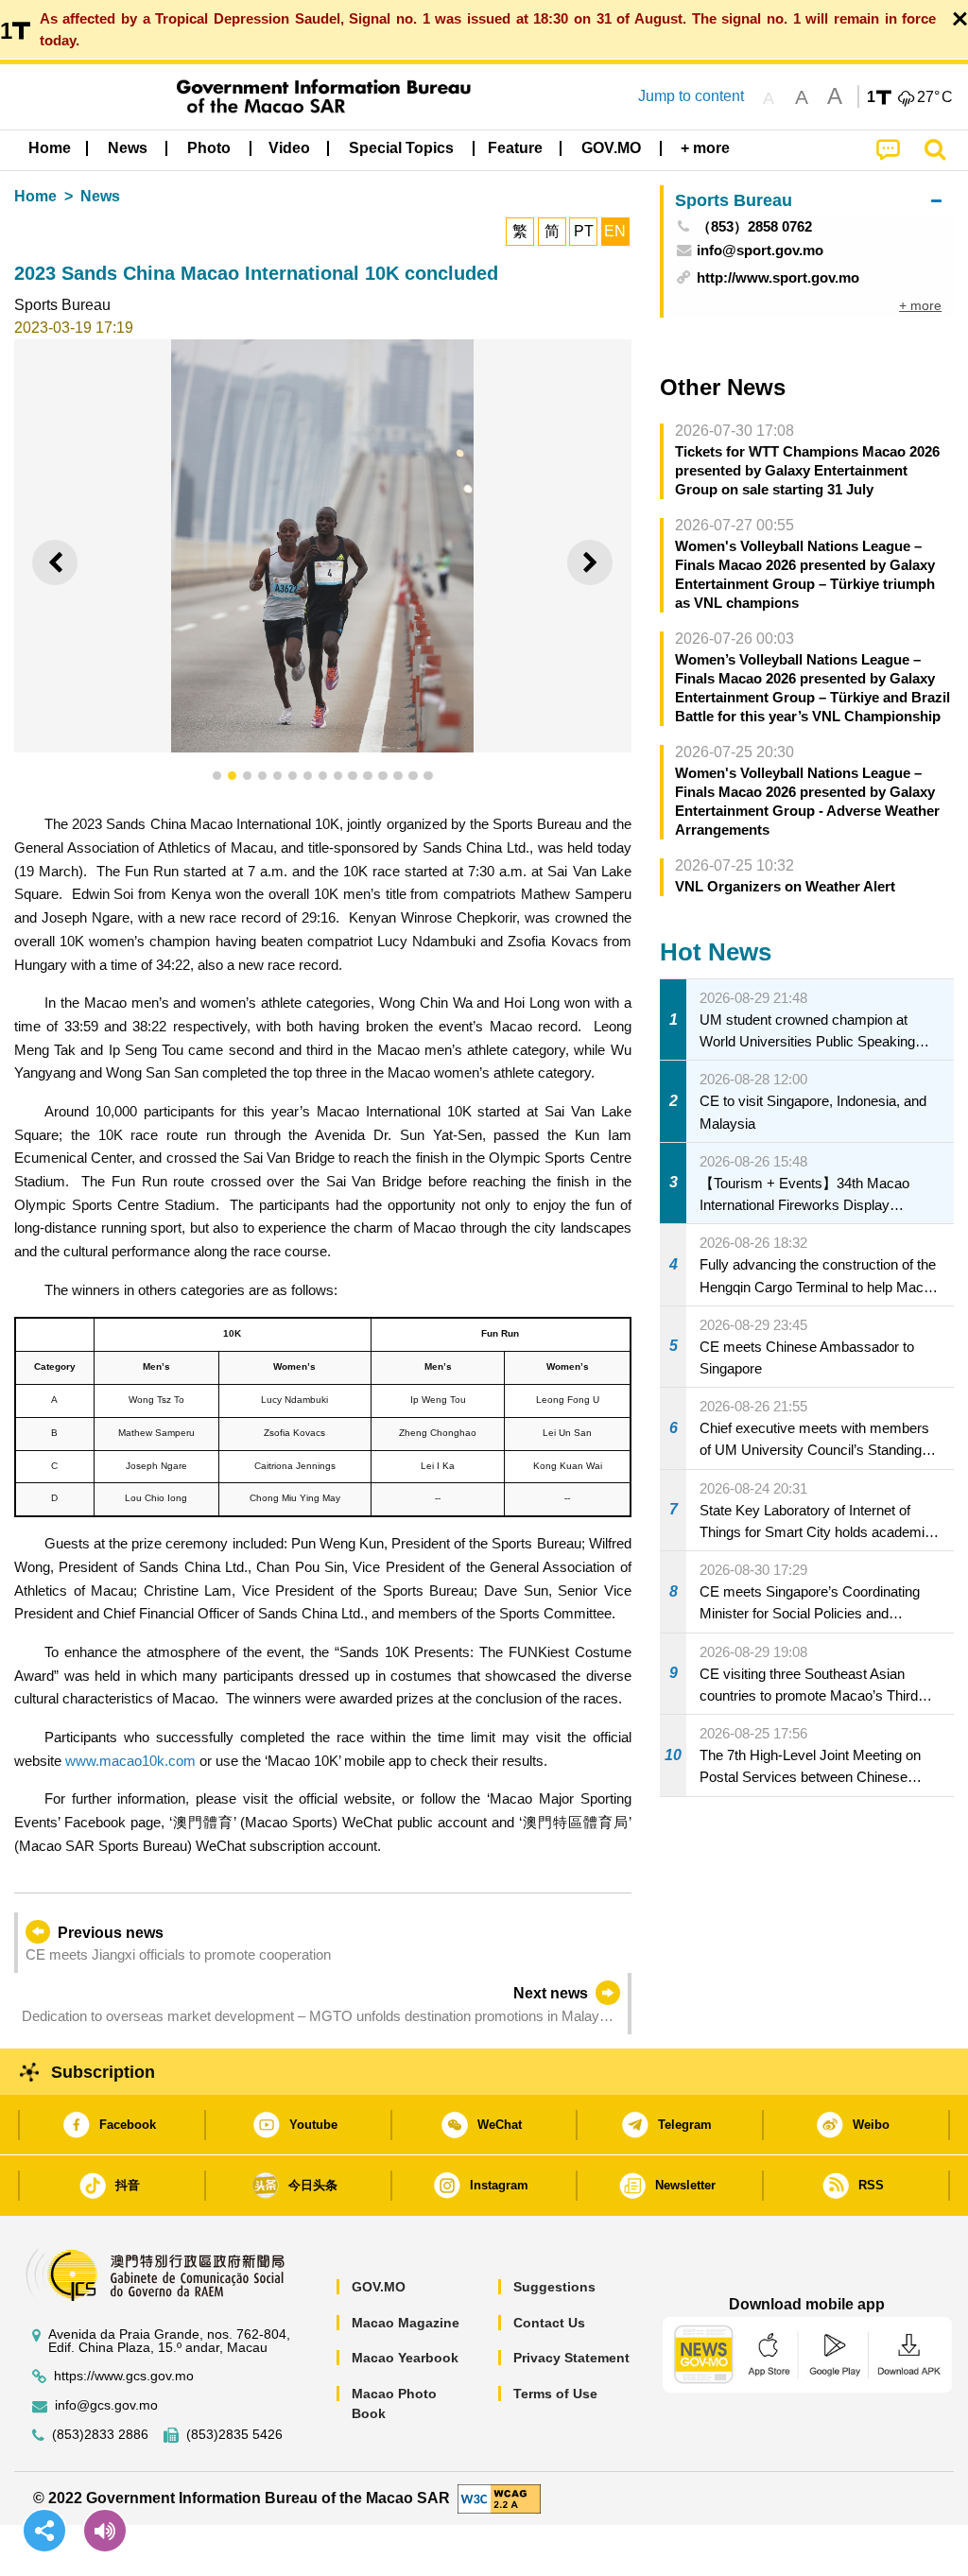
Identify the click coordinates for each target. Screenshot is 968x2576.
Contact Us (549, 2323)
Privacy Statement (571, 2358)
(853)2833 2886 (100, 2435)
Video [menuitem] (289, 148)
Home (35, 196)
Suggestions (554, 2287)
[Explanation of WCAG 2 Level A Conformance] (499, 2497)
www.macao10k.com (130, 1761)
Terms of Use (555, 2394)
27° (935, 97)
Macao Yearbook (405, 2358)
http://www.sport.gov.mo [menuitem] (778, 277)
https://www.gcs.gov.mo (124, 2376)
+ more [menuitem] (920, 305)
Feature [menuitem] (515, 148)
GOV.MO (379, 2287)
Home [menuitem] (50, 148)
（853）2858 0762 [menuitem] (754, 226)
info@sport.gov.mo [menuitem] (760, 250)
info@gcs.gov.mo (106, 2405)
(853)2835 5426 (234, 2435)
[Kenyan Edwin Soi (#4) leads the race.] (323, 546)
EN (615, 231)
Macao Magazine (406, 2323)
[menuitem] (128, 148)
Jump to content (691, 96)
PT (584, 231)
